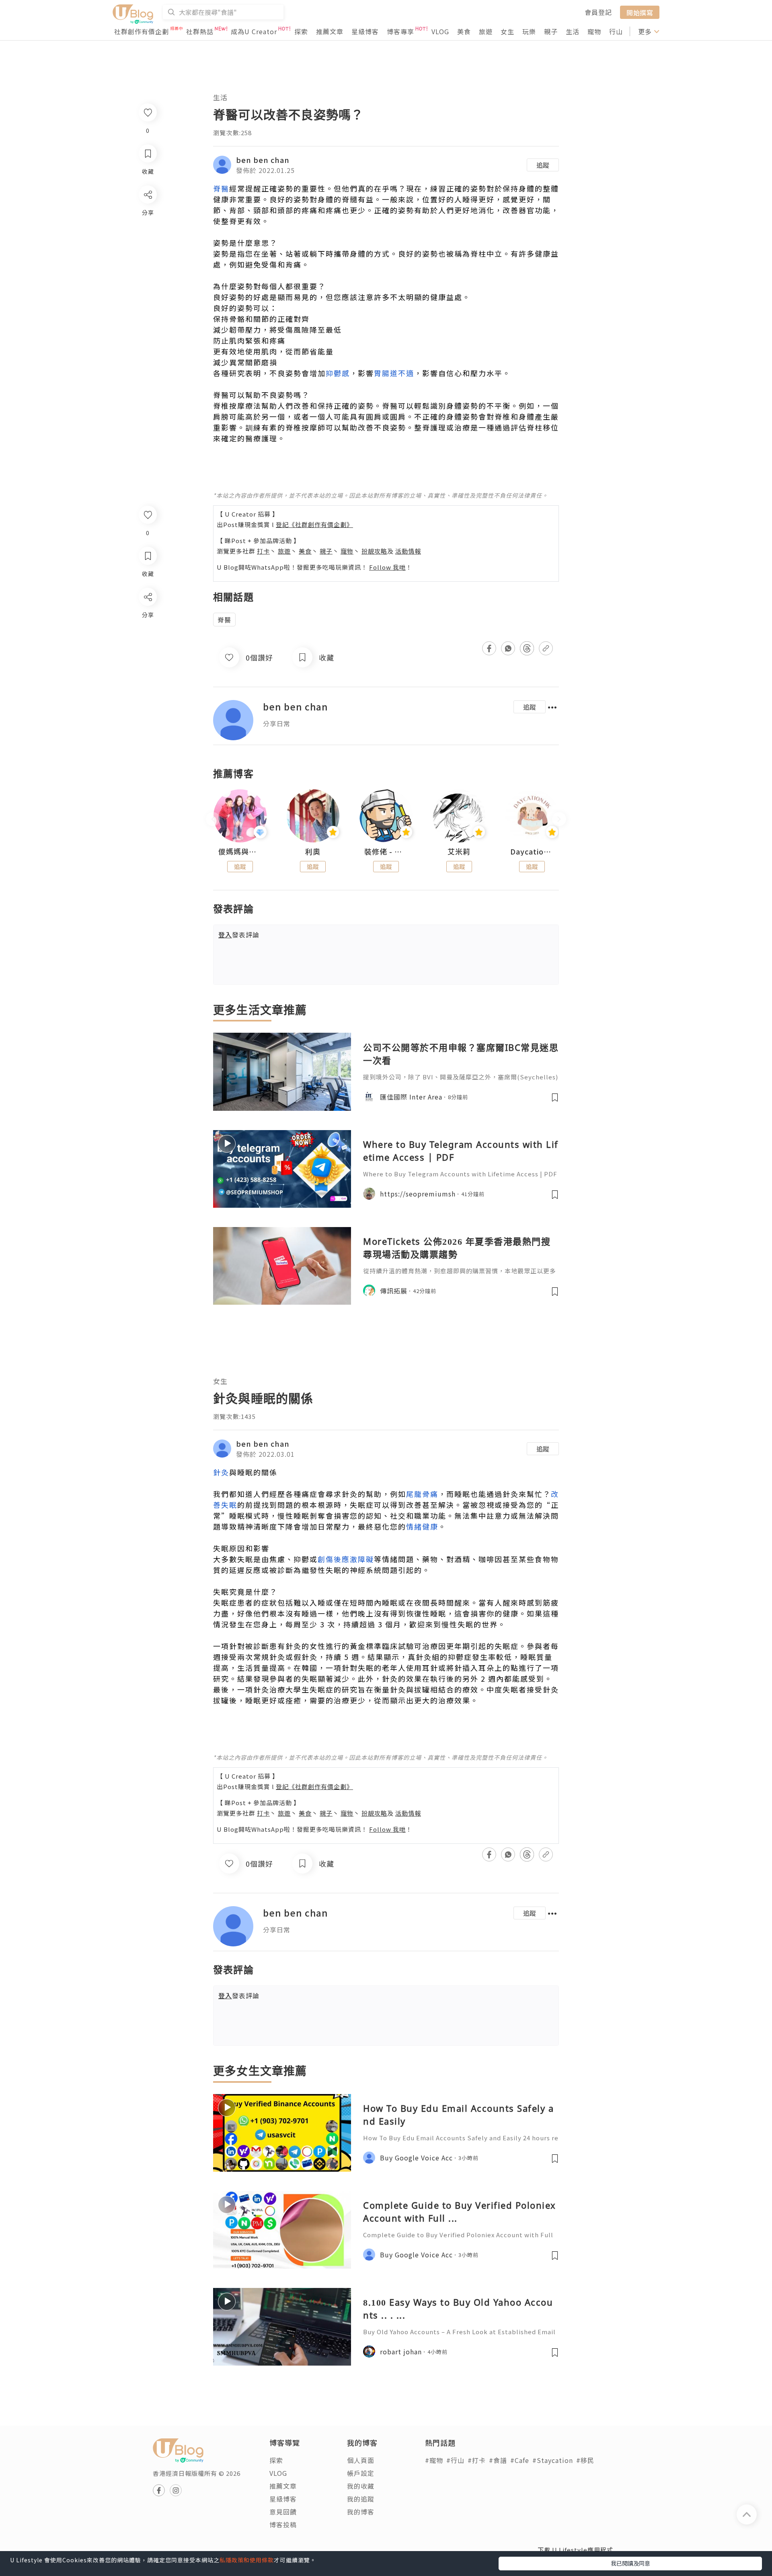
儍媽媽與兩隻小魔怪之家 (240, 852)
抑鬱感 (338, 373)
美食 (464, 31)
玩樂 (529, 31)
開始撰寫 (640, 12)
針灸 (221, 1472)
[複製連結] (147, 687)
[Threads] (147, 664)
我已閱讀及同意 (630, 2563)
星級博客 (365, 31)
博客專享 (400, 31)
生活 (573, 31)
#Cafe (520, 2460)
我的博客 (361, 2512)
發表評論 (239, 935)
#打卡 (477, 2460)
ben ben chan (263, 160)
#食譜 (498, 2460)
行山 (616, 31)
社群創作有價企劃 (142, 31)
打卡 (263, 551)
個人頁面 (361, 2460)
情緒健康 (422, 1526)
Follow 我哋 (387, 567)
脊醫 (221, 188)
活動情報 (408, 551)
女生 (507, 31)
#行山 (455, 2460)
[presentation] (213, 819)
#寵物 (434, 2460)
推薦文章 (330, 31)
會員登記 (598, 12)
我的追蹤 (361, 2499)
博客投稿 (283, 2525)
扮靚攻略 (374, 551)
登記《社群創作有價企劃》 (314, 524)
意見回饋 (283, 2512)
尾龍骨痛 (422, 1494)
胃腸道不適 (394, 373)
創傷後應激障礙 (346, 1559)
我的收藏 (361, 2486)
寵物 (594, 31)
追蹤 (543, 165)
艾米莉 (459, 852)
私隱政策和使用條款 (247, 2560)
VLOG (440, 31)
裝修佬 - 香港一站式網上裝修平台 (386, 852)
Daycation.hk (532, 852)
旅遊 (486, 31)
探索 (301, 31)
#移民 (585, 2460)
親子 (551, 31)
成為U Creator (254, 31)
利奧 (313, 852)
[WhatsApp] (147, 641)
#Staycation (553, 2460)
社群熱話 (200, 31)
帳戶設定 (361, 2473)
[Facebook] (147, 618)
